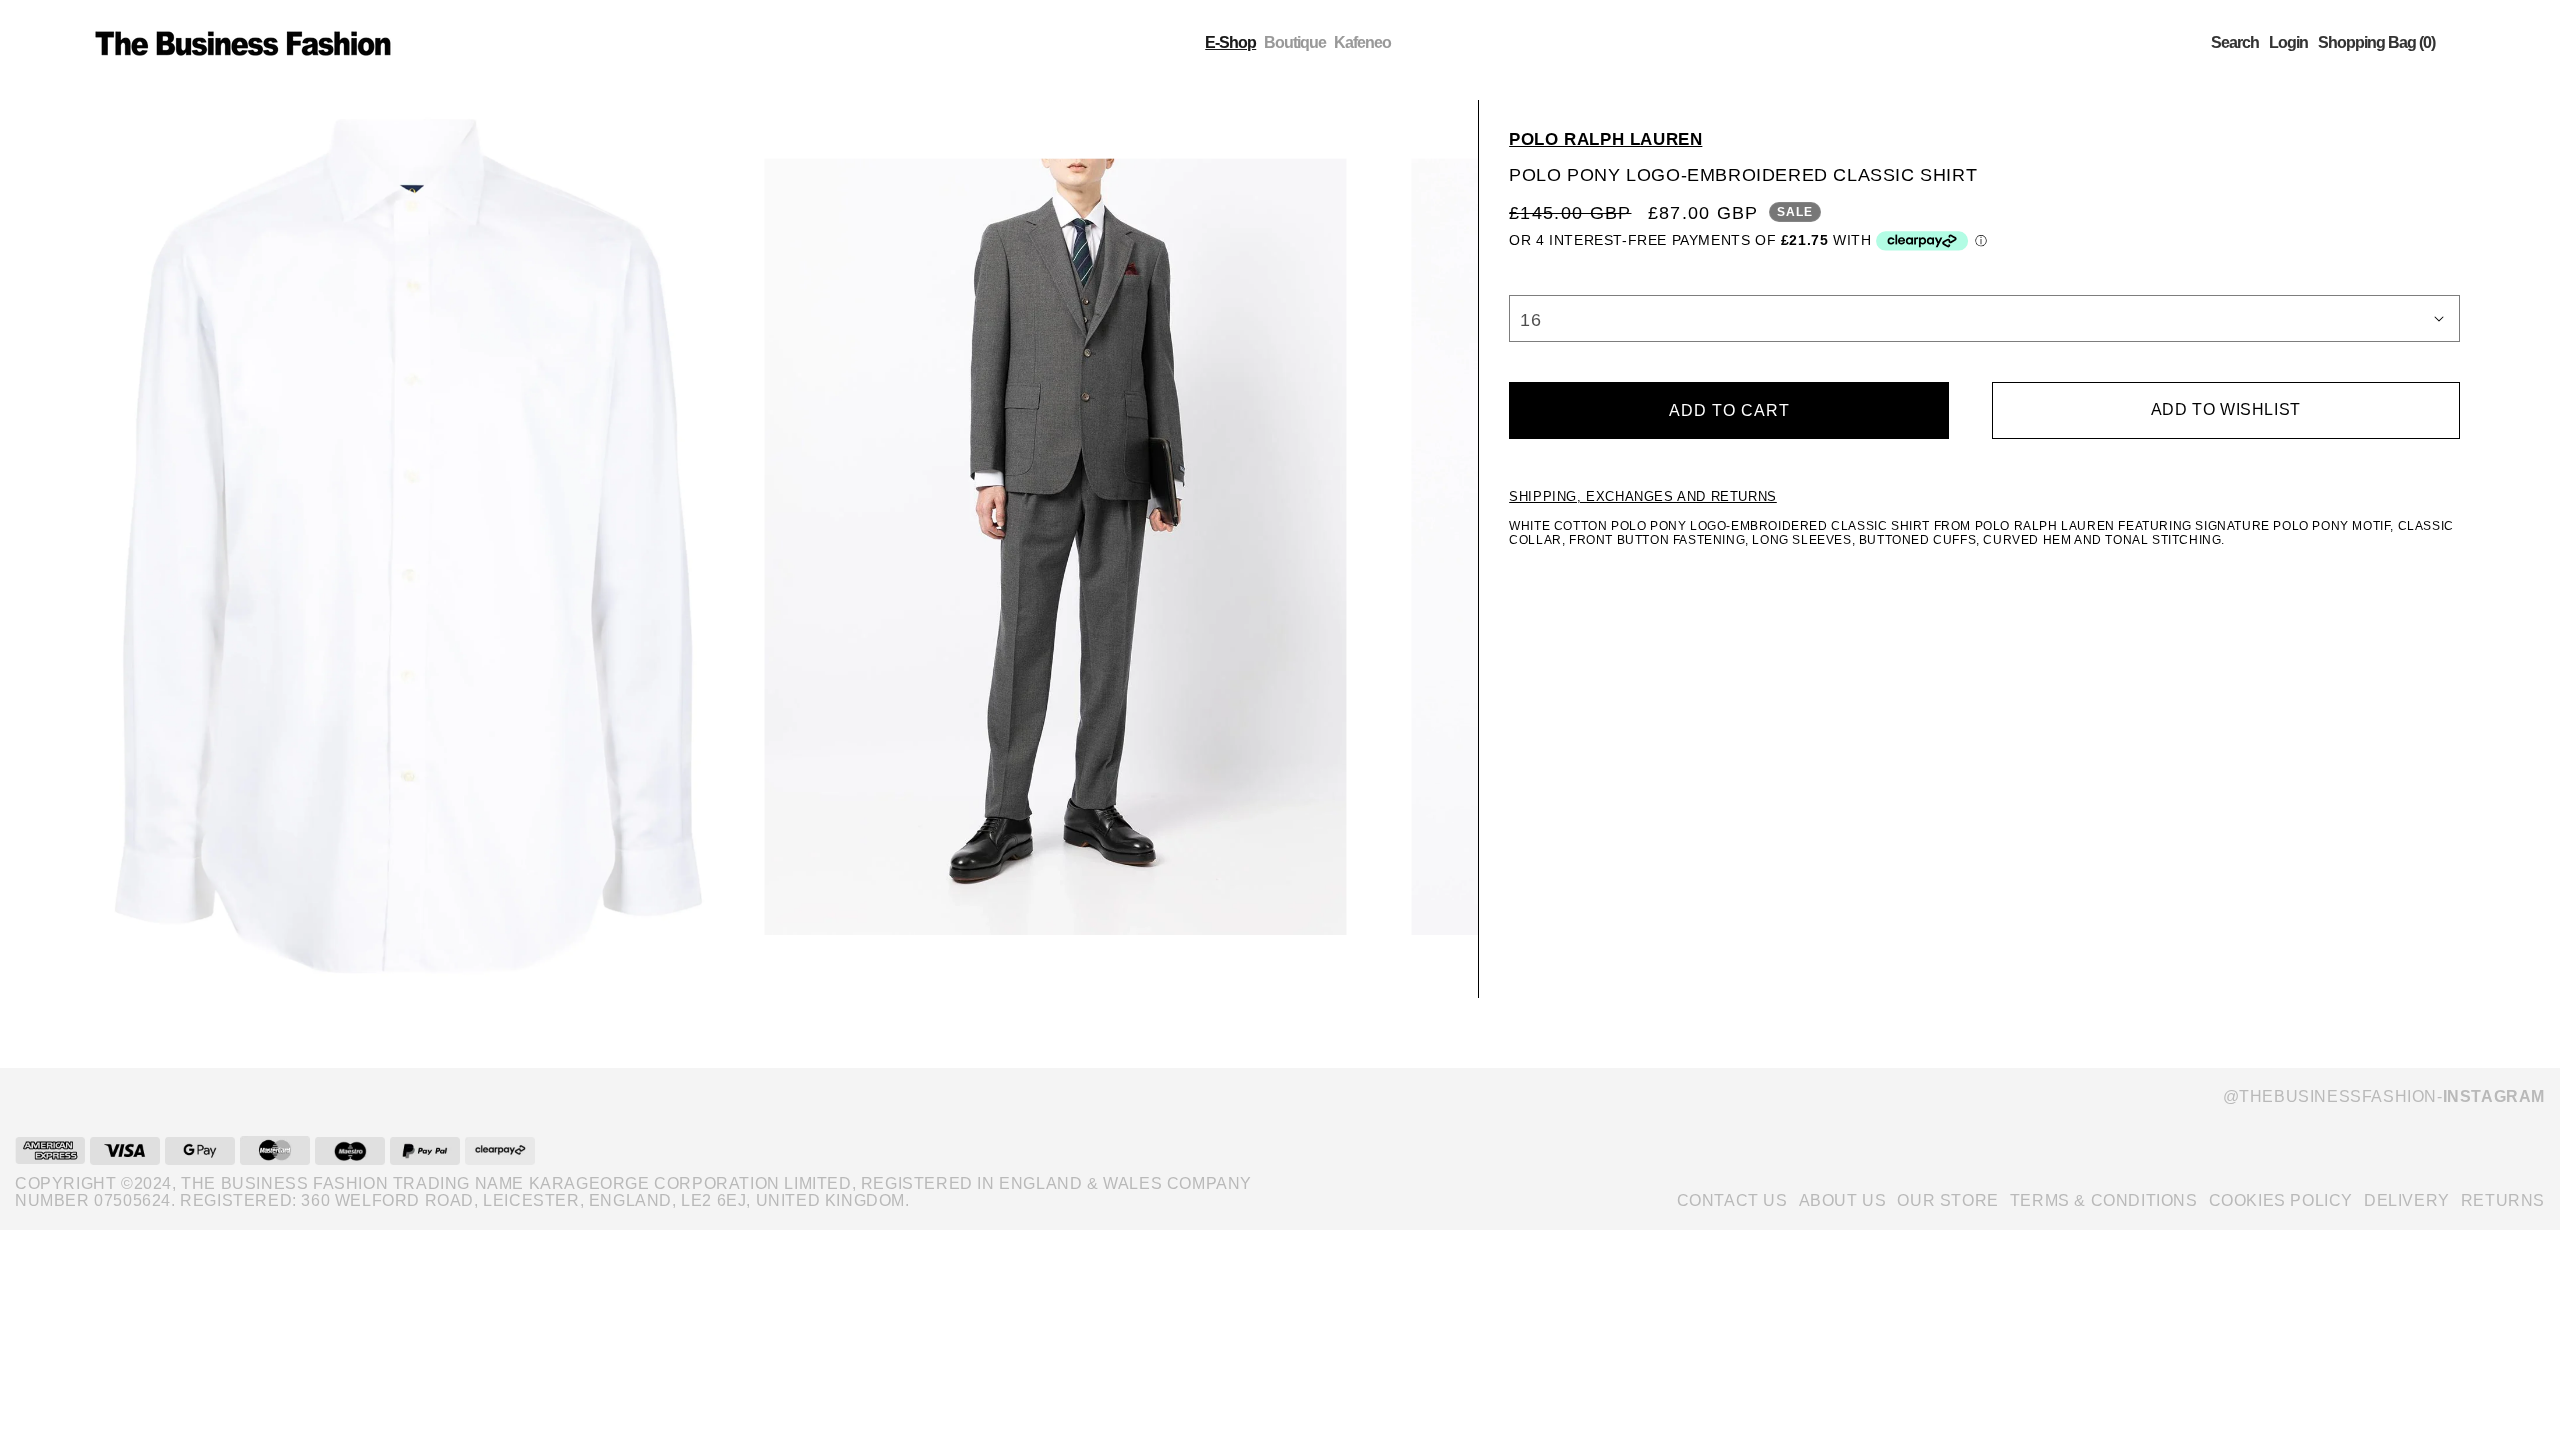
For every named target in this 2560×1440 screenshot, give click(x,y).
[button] (2235, 43)
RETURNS (2503, 1200)
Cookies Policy (2281, 1200)
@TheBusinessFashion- (2384, 1096)
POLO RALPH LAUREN (1605, 139)
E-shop (1230, 42)
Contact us (1732, 1200)
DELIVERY (2407, 1200)
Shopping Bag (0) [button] (2376, 43)
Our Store (1947, 1200)
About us (1843, 1200)
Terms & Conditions (2104, 1200)
